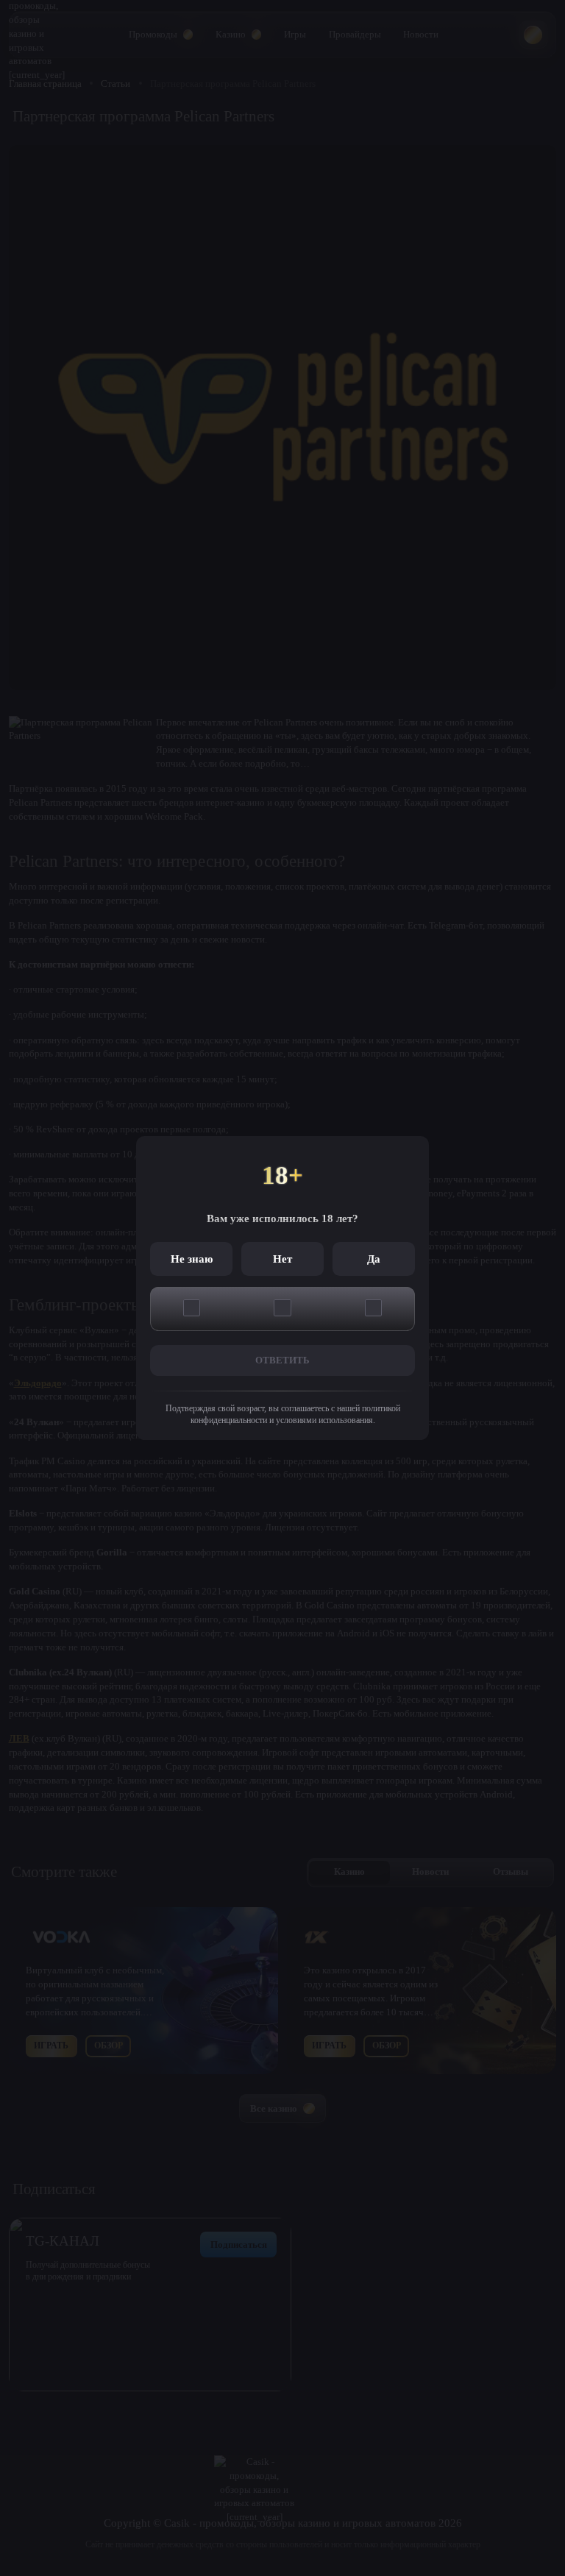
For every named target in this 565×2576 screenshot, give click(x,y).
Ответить (282, 1360)
